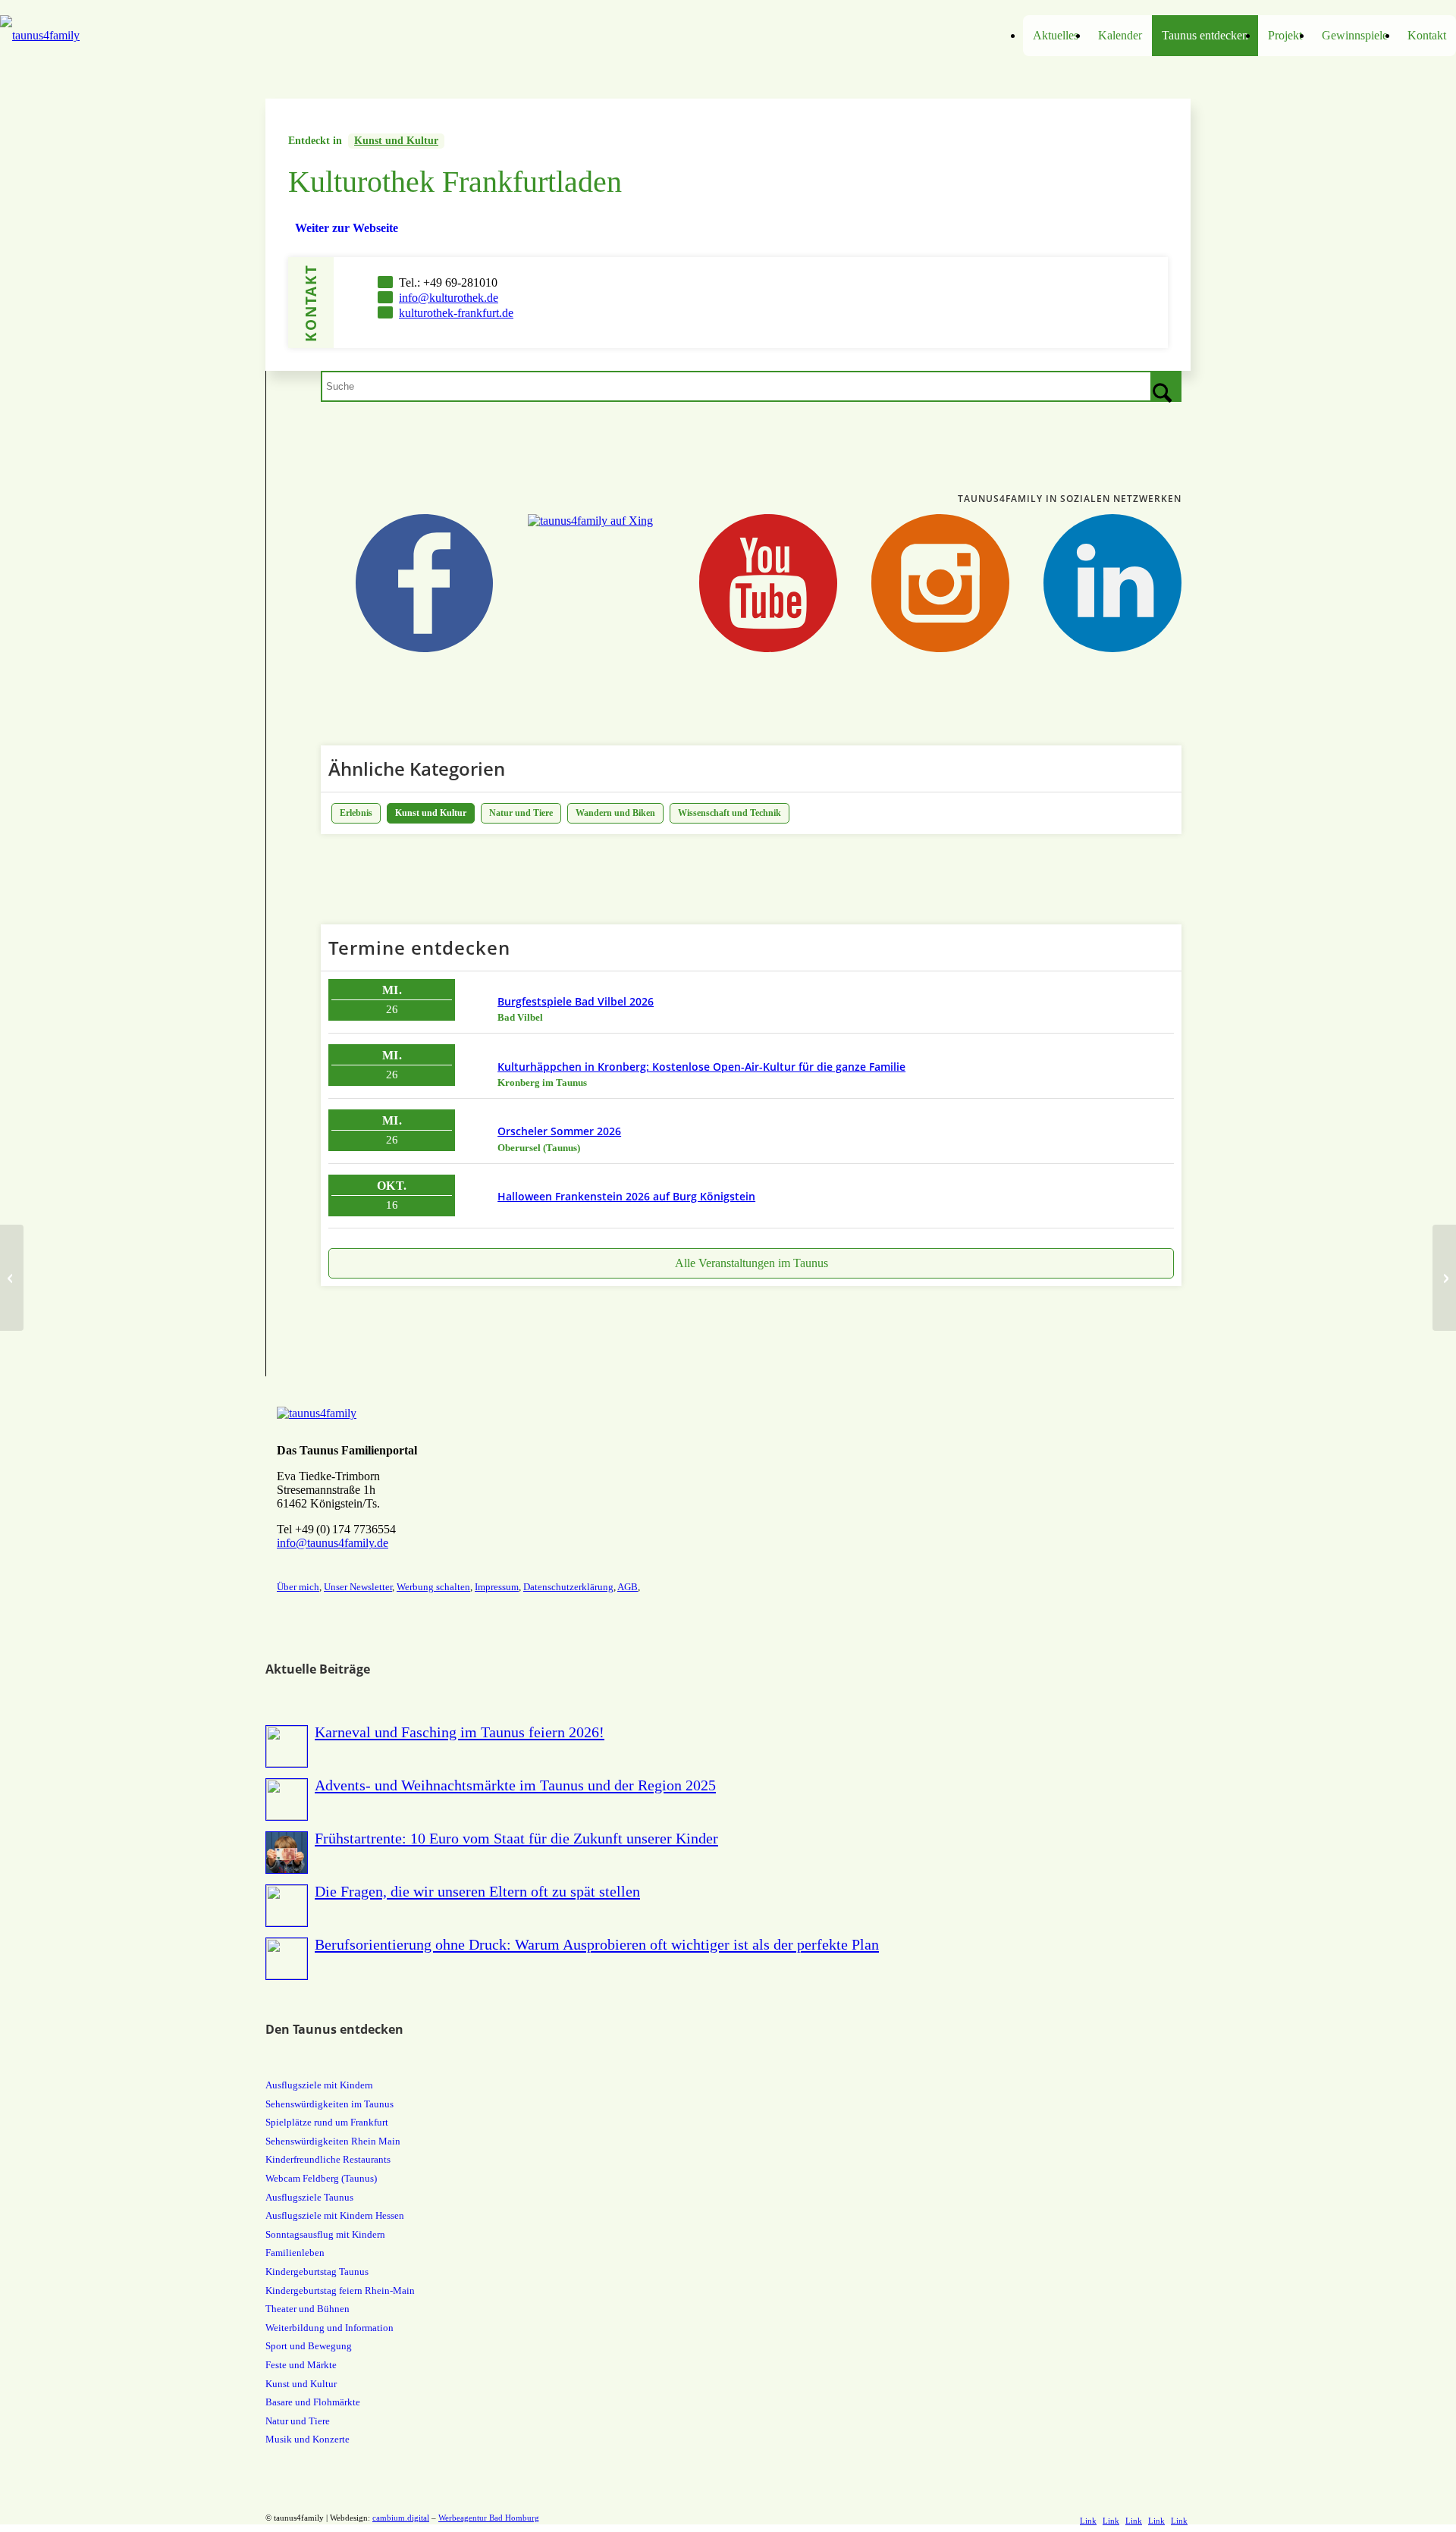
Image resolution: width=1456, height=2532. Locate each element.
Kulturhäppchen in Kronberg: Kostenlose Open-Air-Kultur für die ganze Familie (701, 1067)
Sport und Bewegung (309, 2346)
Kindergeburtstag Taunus (317, 2272)
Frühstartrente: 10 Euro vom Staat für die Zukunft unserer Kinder (516, 1838)
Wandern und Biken (615, 813)
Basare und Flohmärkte (313, 2402)
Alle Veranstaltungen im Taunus (752, 1263)
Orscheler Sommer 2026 (559, 1131)
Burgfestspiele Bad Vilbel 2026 (576, 1001)
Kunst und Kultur (396, 141)
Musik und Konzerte (308, 2439)
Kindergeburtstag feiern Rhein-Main (340, 2290)
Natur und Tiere (521, 813)
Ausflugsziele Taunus (309, 2197)
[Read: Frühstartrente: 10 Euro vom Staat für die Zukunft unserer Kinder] (287, 1853)
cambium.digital (401, 2518)
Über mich (298, 1587)
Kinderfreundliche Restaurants (328, 2159)
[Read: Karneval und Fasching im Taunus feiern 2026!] (287, 1746)
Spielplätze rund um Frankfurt (327, 2122)
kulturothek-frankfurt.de (456, 313)
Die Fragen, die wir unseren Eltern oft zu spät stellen (477, 1891)
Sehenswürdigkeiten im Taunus (329, 2104)
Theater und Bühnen (308, 2309)
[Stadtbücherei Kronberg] (12, 1278)
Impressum (497, 1587)
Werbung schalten (433, 1587)
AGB (628, 1587)
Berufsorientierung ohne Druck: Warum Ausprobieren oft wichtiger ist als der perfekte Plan (597, 1944)
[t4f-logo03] (182, 36)
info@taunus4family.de (333, 1543)
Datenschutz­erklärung (568, 1587)
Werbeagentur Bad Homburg (489, 2518)
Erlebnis (356, 813)
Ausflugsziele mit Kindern (319, 2085)
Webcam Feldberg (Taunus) (321, 2178)
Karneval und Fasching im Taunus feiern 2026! (460, 1732)
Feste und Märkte (301, 2365)
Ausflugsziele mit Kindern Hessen (335, 2215)
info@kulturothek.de (449, 298)
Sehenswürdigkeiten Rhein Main (333, 2141)
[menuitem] (1056, 36)
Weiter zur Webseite (347, 228)
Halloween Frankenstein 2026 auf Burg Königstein (626, 1196)
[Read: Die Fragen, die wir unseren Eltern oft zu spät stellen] (287, 1906)
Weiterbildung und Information (329, 2328)
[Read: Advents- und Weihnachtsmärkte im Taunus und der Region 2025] (287, 1799)
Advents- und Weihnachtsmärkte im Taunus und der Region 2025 (515, 1785)
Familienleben (295, 2253)
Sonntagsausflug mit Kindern (325, 2234)
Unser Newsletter (358, 1587)
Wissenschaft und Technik (730, 813)
